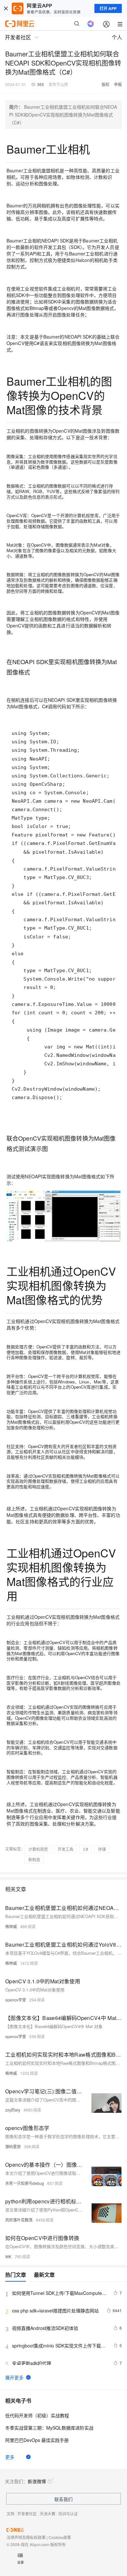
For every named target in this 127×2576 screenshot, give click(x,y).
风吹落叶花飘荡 (19, 2220)
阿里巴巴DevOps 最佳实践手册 (37, 2440)
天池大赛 (48, 2514)
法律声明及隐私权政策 (26, 2537)
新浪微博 (37, 2481)
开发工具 (65, 1849)
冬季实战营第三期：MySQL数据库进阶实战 (49, 2428)
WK (8, 2256)
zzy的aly (13, 2110)
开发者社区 (27, 2514)
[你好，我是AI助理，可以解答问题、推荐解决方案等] (91, 24)
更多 (10, 2457)
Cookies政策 (60, 2537)
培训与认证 (68, 2514)
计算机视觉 (38, 1849)
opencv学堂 (16, 2000)
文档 (10, 2514)
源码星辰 (13, 2146)
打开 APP (108, 8)
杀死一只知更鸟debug (25, 2183)
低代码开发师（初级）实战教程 (37, 2415)
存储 (102, 1849)
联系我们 (63, 2499)
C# (86, 1849)
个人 (117, 37)
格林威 (11, 1926)
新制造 (34, 1859)
